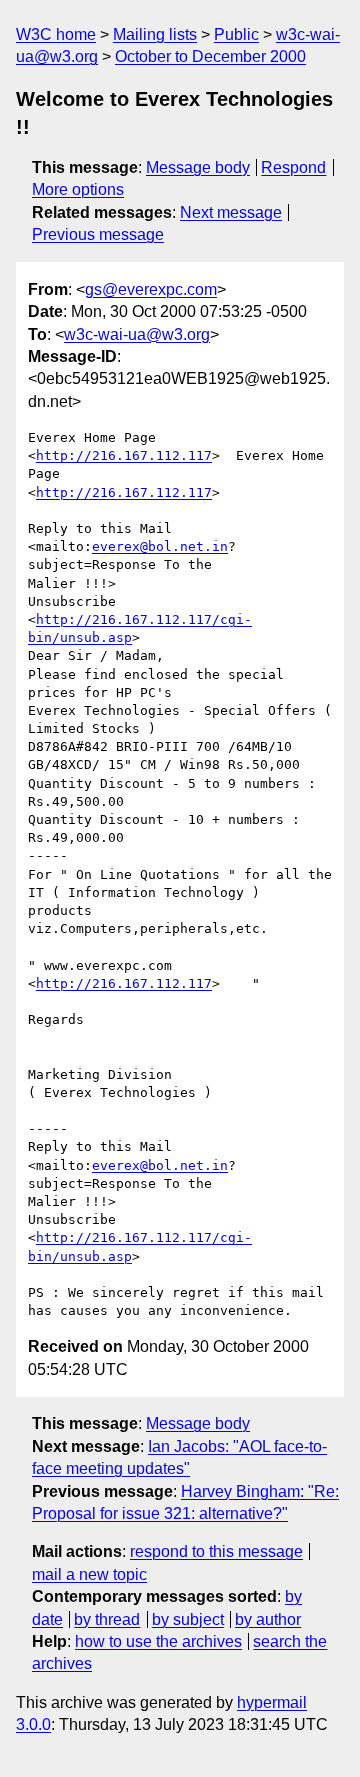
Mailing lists (155, 34)
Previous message (98, 234)
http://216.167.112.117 (124, 455)
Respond (293, 167)
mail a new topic (89, 1574)
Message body (198, 167)
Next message (231, 212)
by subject (188, 1619)
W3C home (56, 34)
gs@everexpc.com (151, 289)
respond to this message (216, 1551)
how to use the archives (158, 1641)
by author (268, 1619)
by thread (107, 1619)
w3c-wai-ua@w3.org (137, 334)
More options (78, 189)
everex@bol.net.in (160, 546)
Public (236, 34)
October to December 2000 (210, 56)
